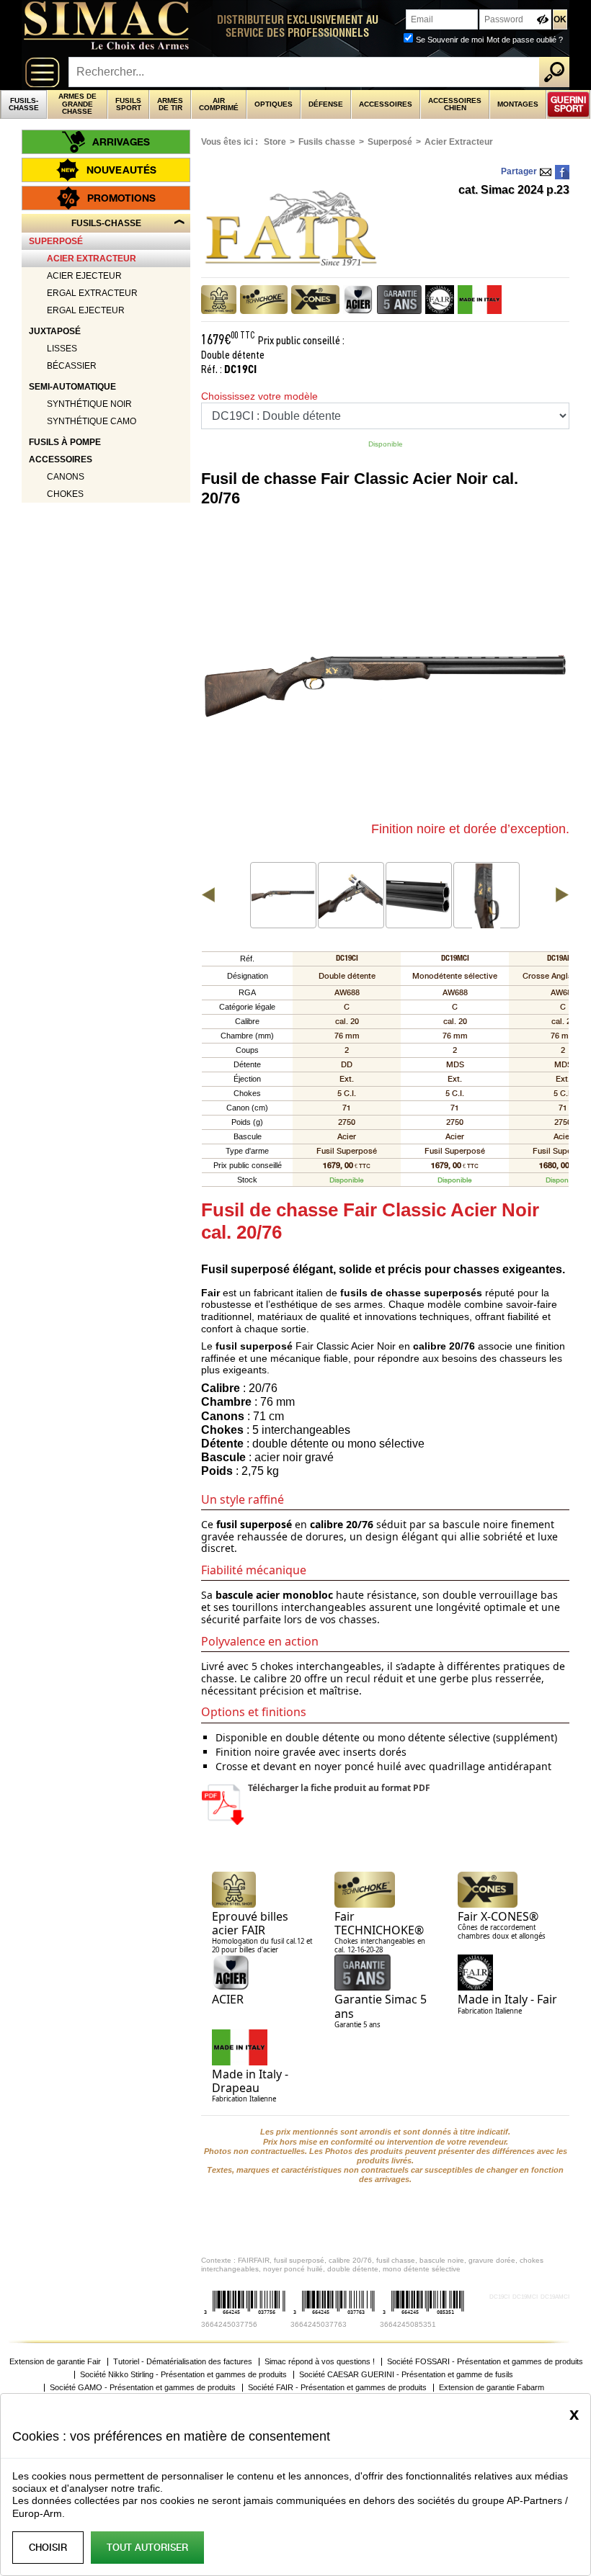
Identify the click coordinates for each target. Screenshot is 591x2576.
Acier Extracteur (459, 142)
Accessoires (386, 104)
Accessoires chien (455, 104)
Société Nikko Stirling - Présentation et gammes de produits (183, 2375)
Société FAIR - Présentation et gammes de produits (337, 2388)
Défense (326, 104)
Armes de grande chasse (77, 104)
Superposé (390, 142)
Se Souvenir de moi (450, 40)
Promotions (121, 198)
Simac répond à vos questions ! (320, 2362)
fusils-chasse (24, 104)
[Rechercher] (554, 72)
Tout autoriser (147, 2548)
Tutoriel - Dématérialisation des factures (183, 2362)
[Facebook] (562, 172)
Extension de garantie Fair (55, 2362)
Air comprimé (219, 104)
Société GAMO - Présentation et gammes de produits (143, 2388)
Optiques (274, 104)
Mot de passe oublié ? (525, 40)
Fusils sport (128, 104)
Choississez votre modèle (259, 396)
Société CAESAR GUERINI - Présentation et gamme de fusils (406, 2375)
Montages (518, 104)
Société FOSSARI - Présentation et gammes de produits (485, 2362)
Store (275, 142)
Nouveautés (121, 170)
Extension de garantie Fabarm (492, 2388)
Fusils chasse (327, 142)
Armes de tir (170, 104)
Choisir (48, 2548)
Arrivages (121, 142)
